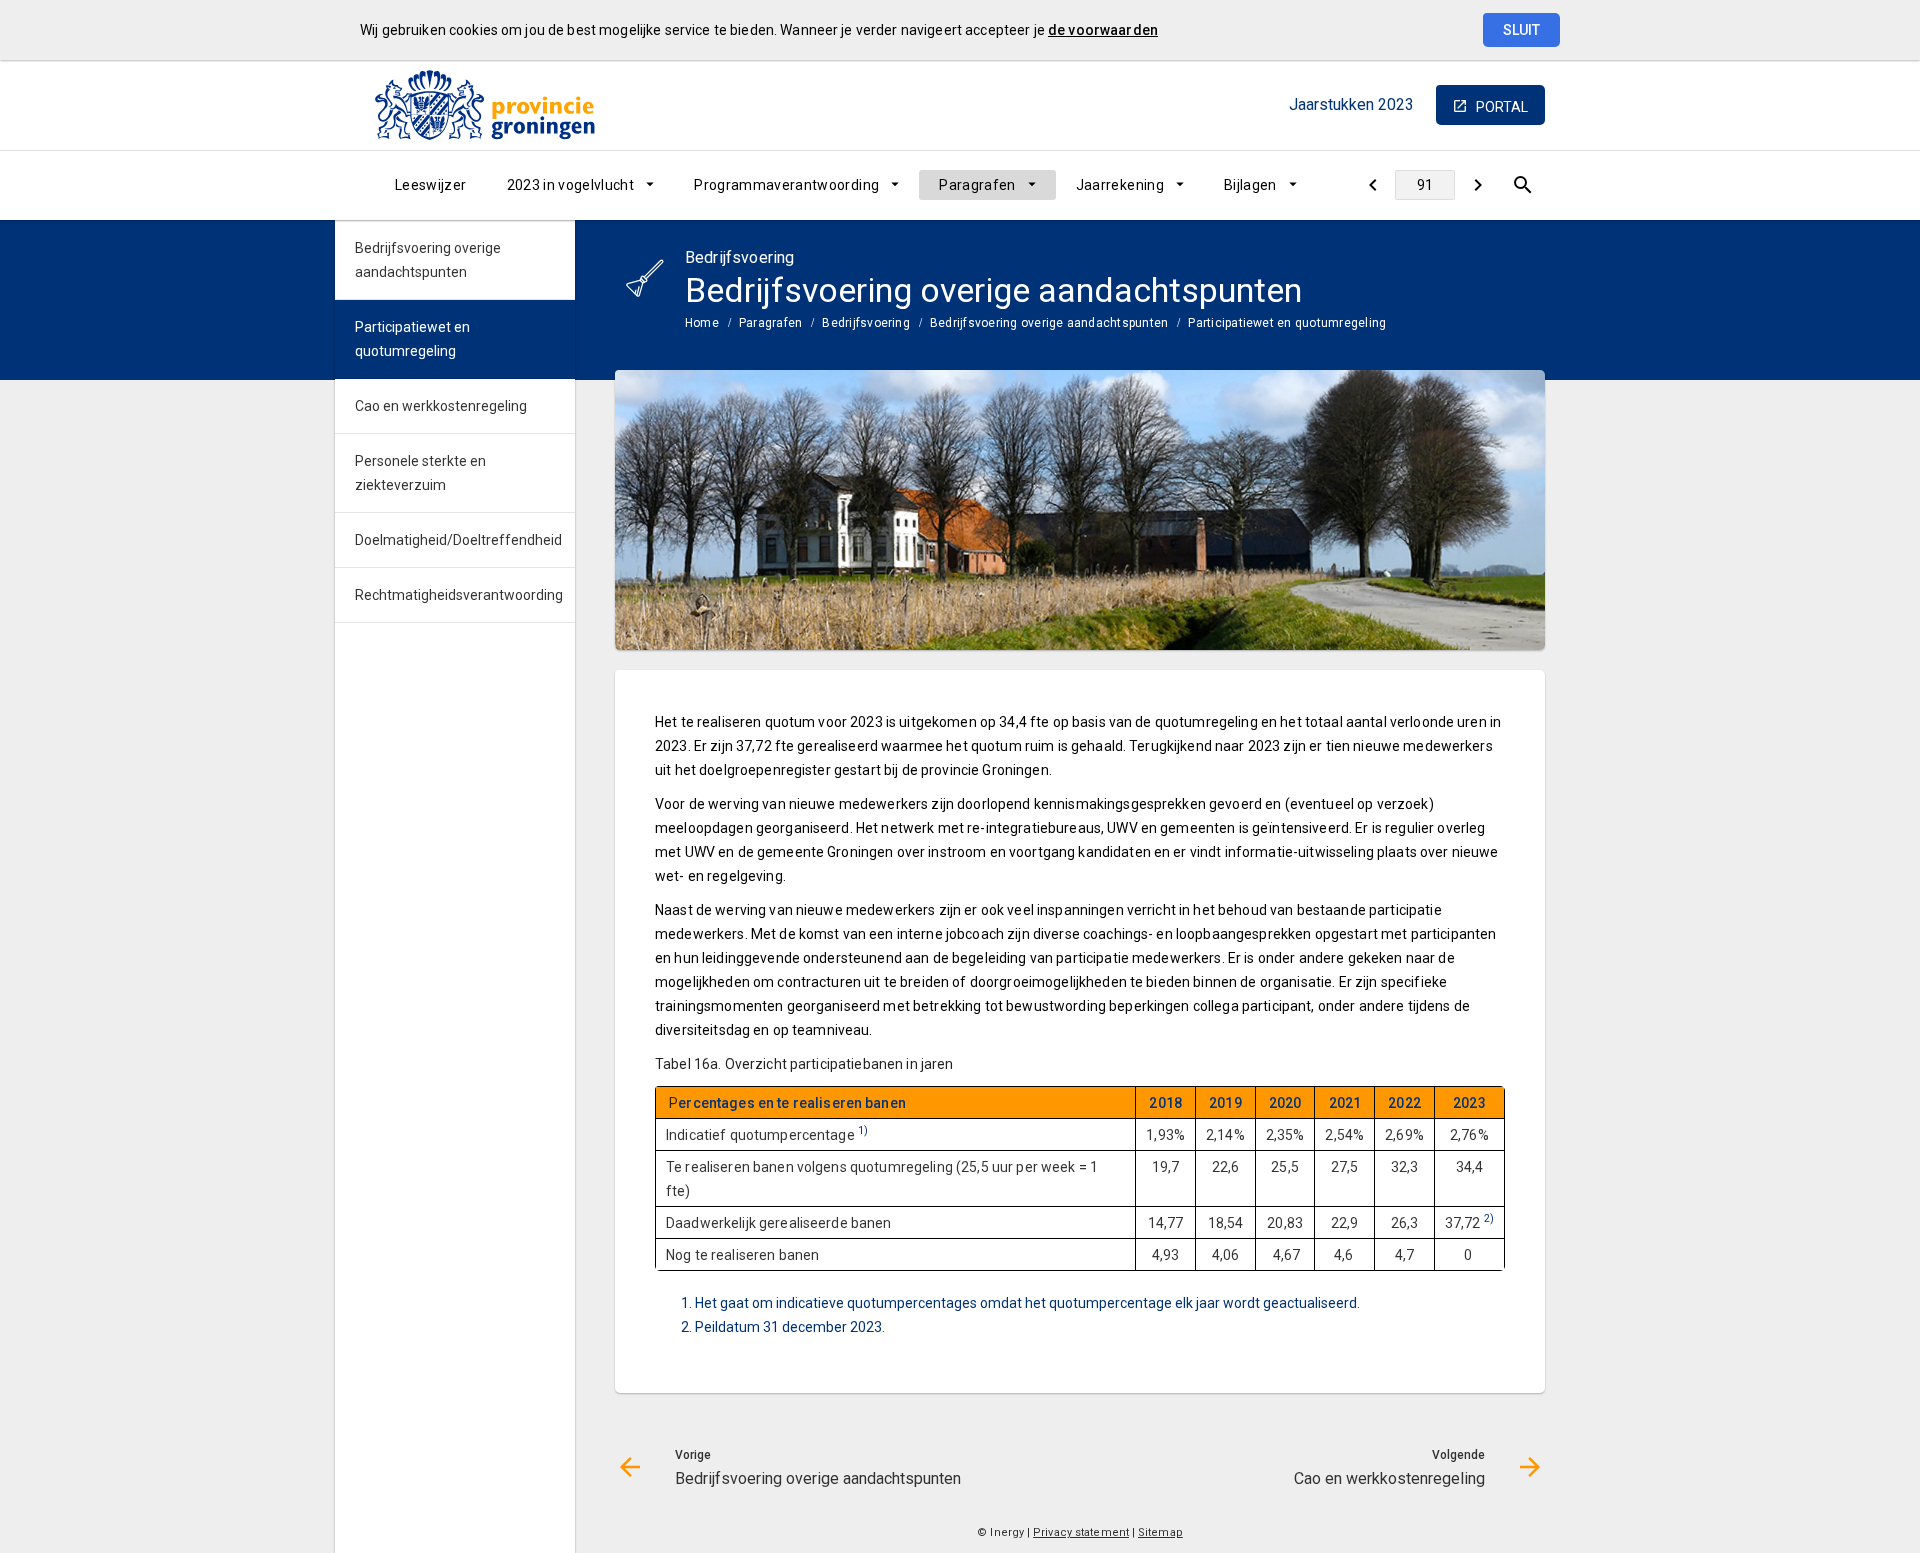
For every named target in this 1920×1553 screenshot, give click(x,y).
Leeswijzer (431, 185)
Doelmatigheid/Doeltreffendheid (458, 540)
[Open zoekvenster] (1522, 185)
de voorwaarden (1103, 30)
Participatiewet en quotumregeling (1287, 323)
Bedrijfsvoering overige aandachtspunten (1049, 323)
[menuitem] (431, 185)
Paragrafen (977, 185)
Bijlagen (1250, 185)
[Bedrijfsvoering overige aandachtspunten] (1372, 185)
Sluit (1521, 30)
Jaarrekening (1120, 185)
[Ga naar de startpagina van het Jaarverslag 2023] (485, 105)
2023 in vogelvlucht (571, 185)
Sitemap (1160, 1532)
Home (702, 323)
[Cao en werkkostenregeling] (1477, 185)
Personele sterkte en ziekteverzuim (420, 473)
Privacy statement (1081, 1532)
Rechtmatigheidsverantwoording (459, 595)
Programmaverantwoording (786, 185)
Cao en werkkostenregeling (441, 406)
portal (1502, 107)
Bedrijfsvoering (866, 323)
